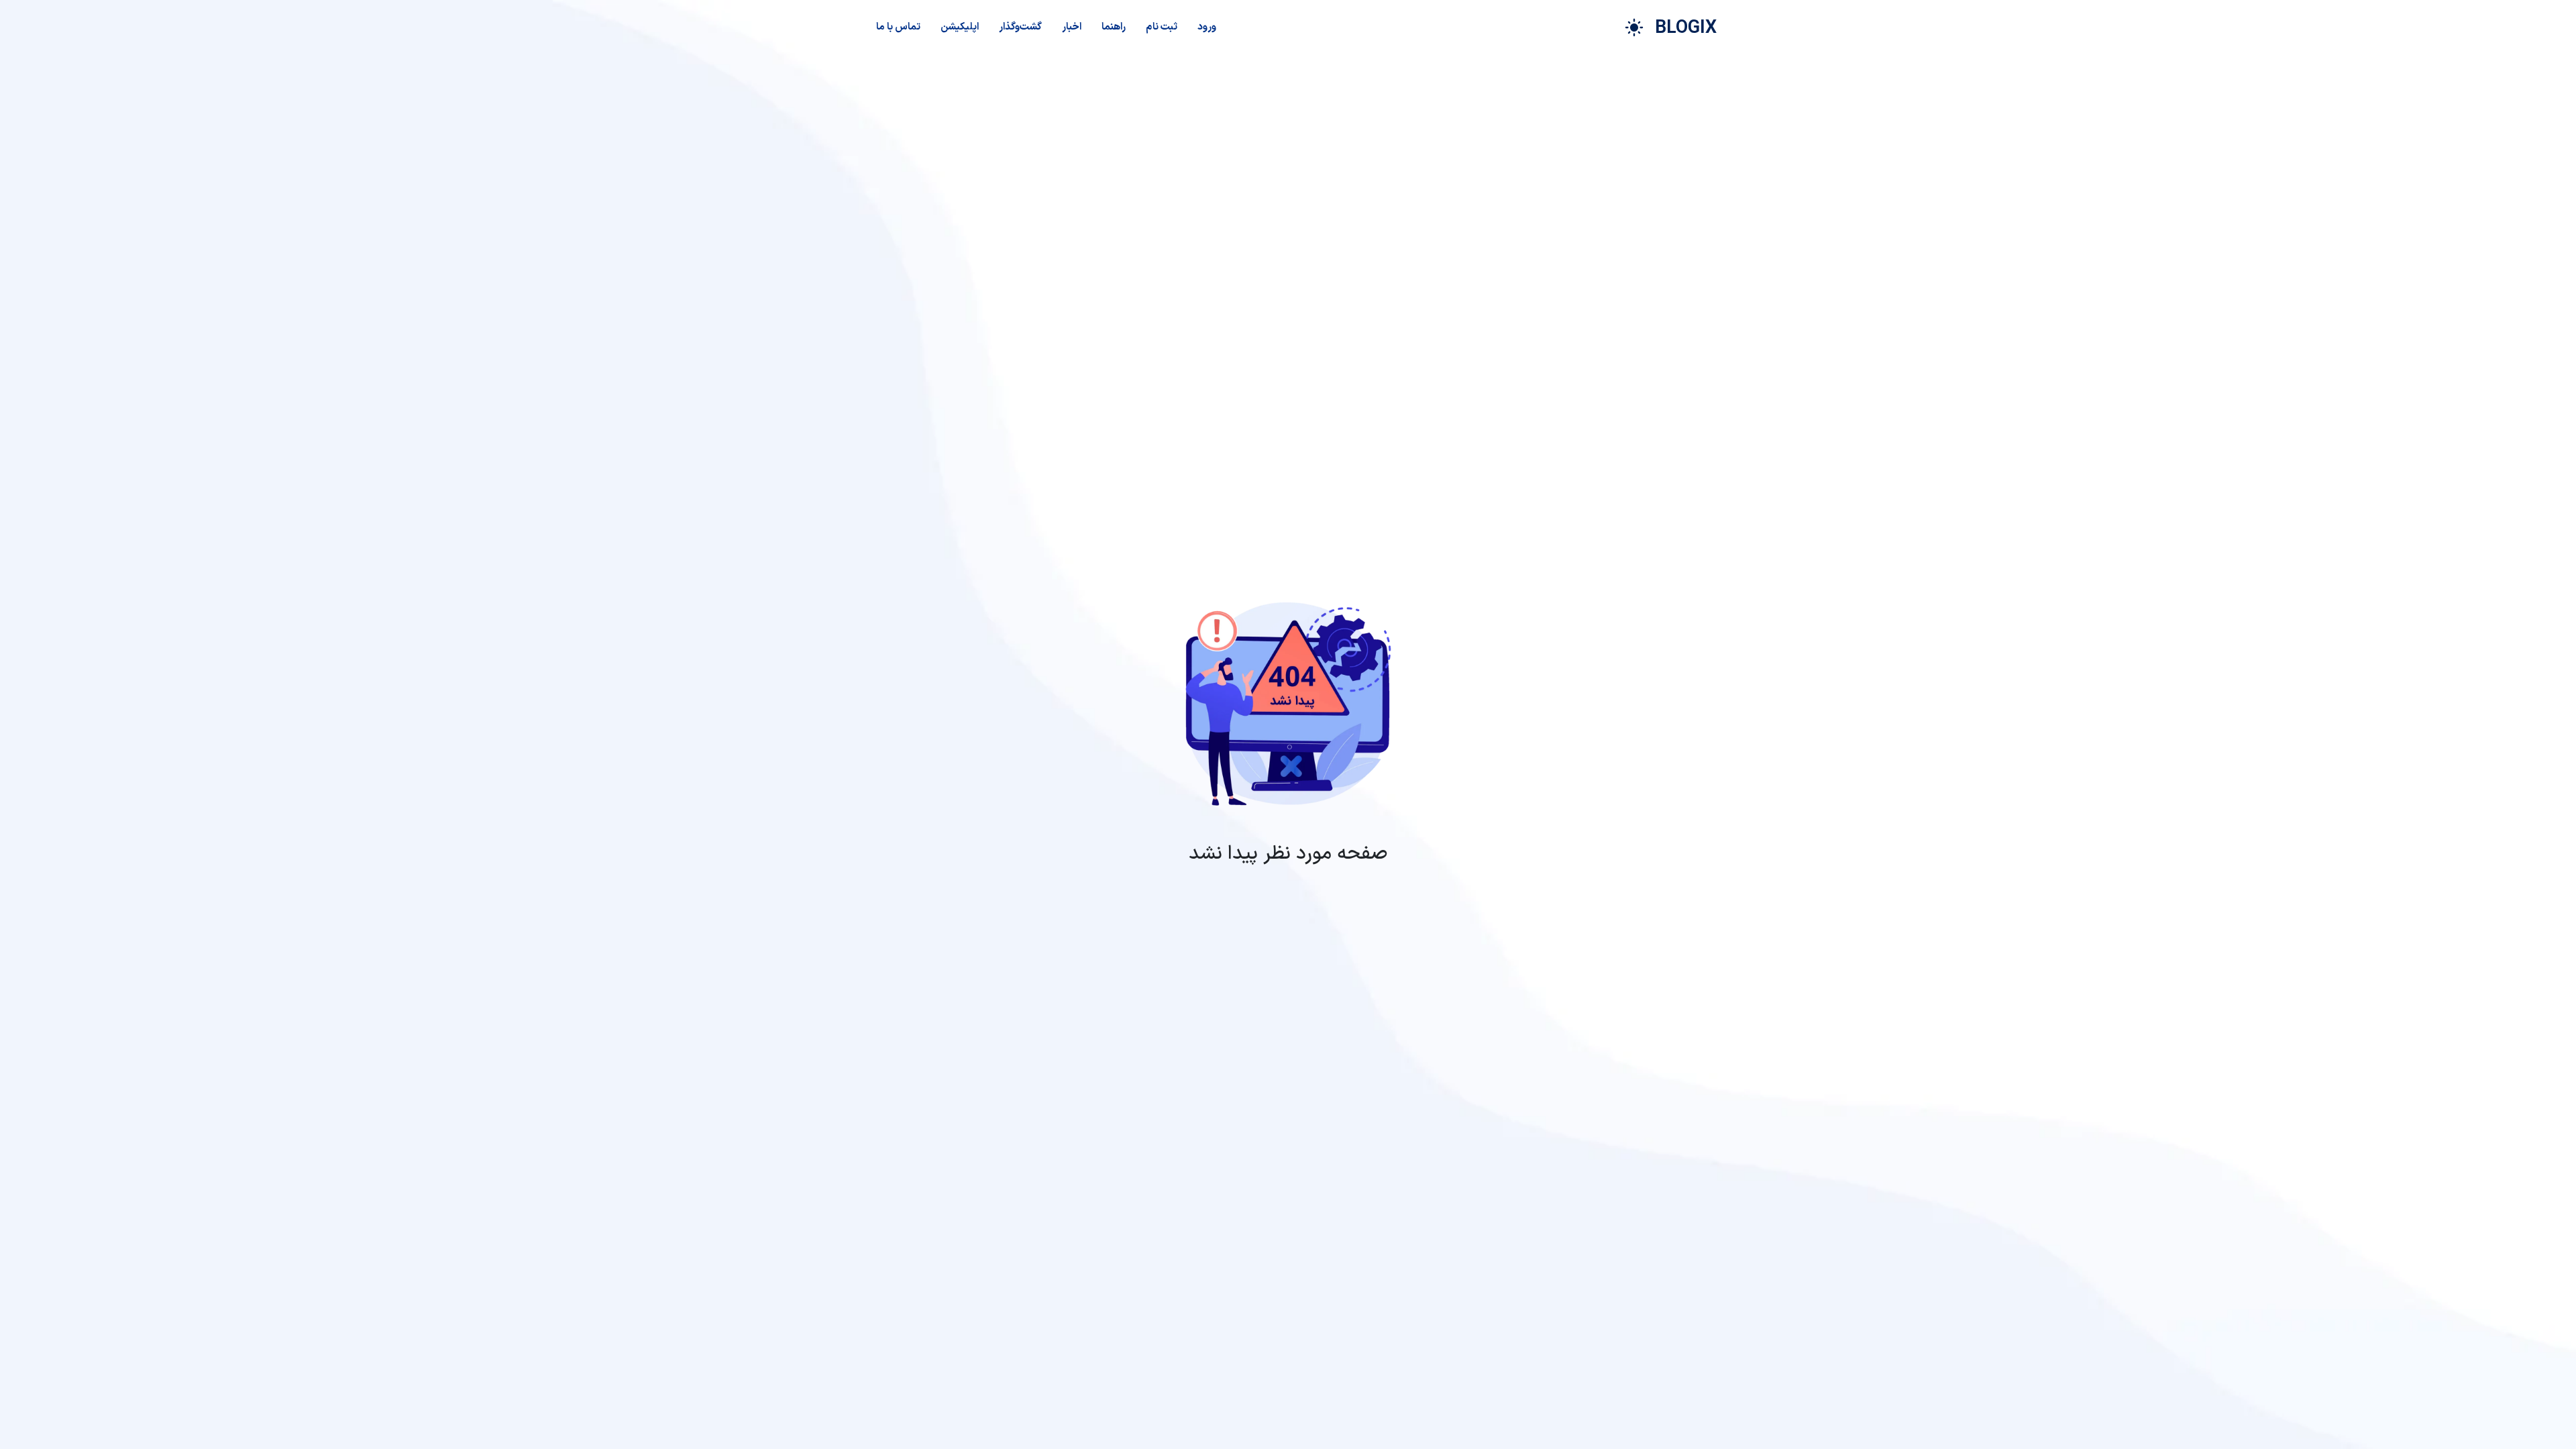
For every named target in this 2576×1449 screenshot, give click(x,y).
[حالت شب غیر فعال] (1634, 28)
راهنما (1114, 27)
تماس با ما (898, 27)
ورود (1207, 27)
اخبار (1072, 27)
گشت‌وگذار (1020, 27)
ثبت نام (1162, 27)
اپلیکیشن (960, 27)
